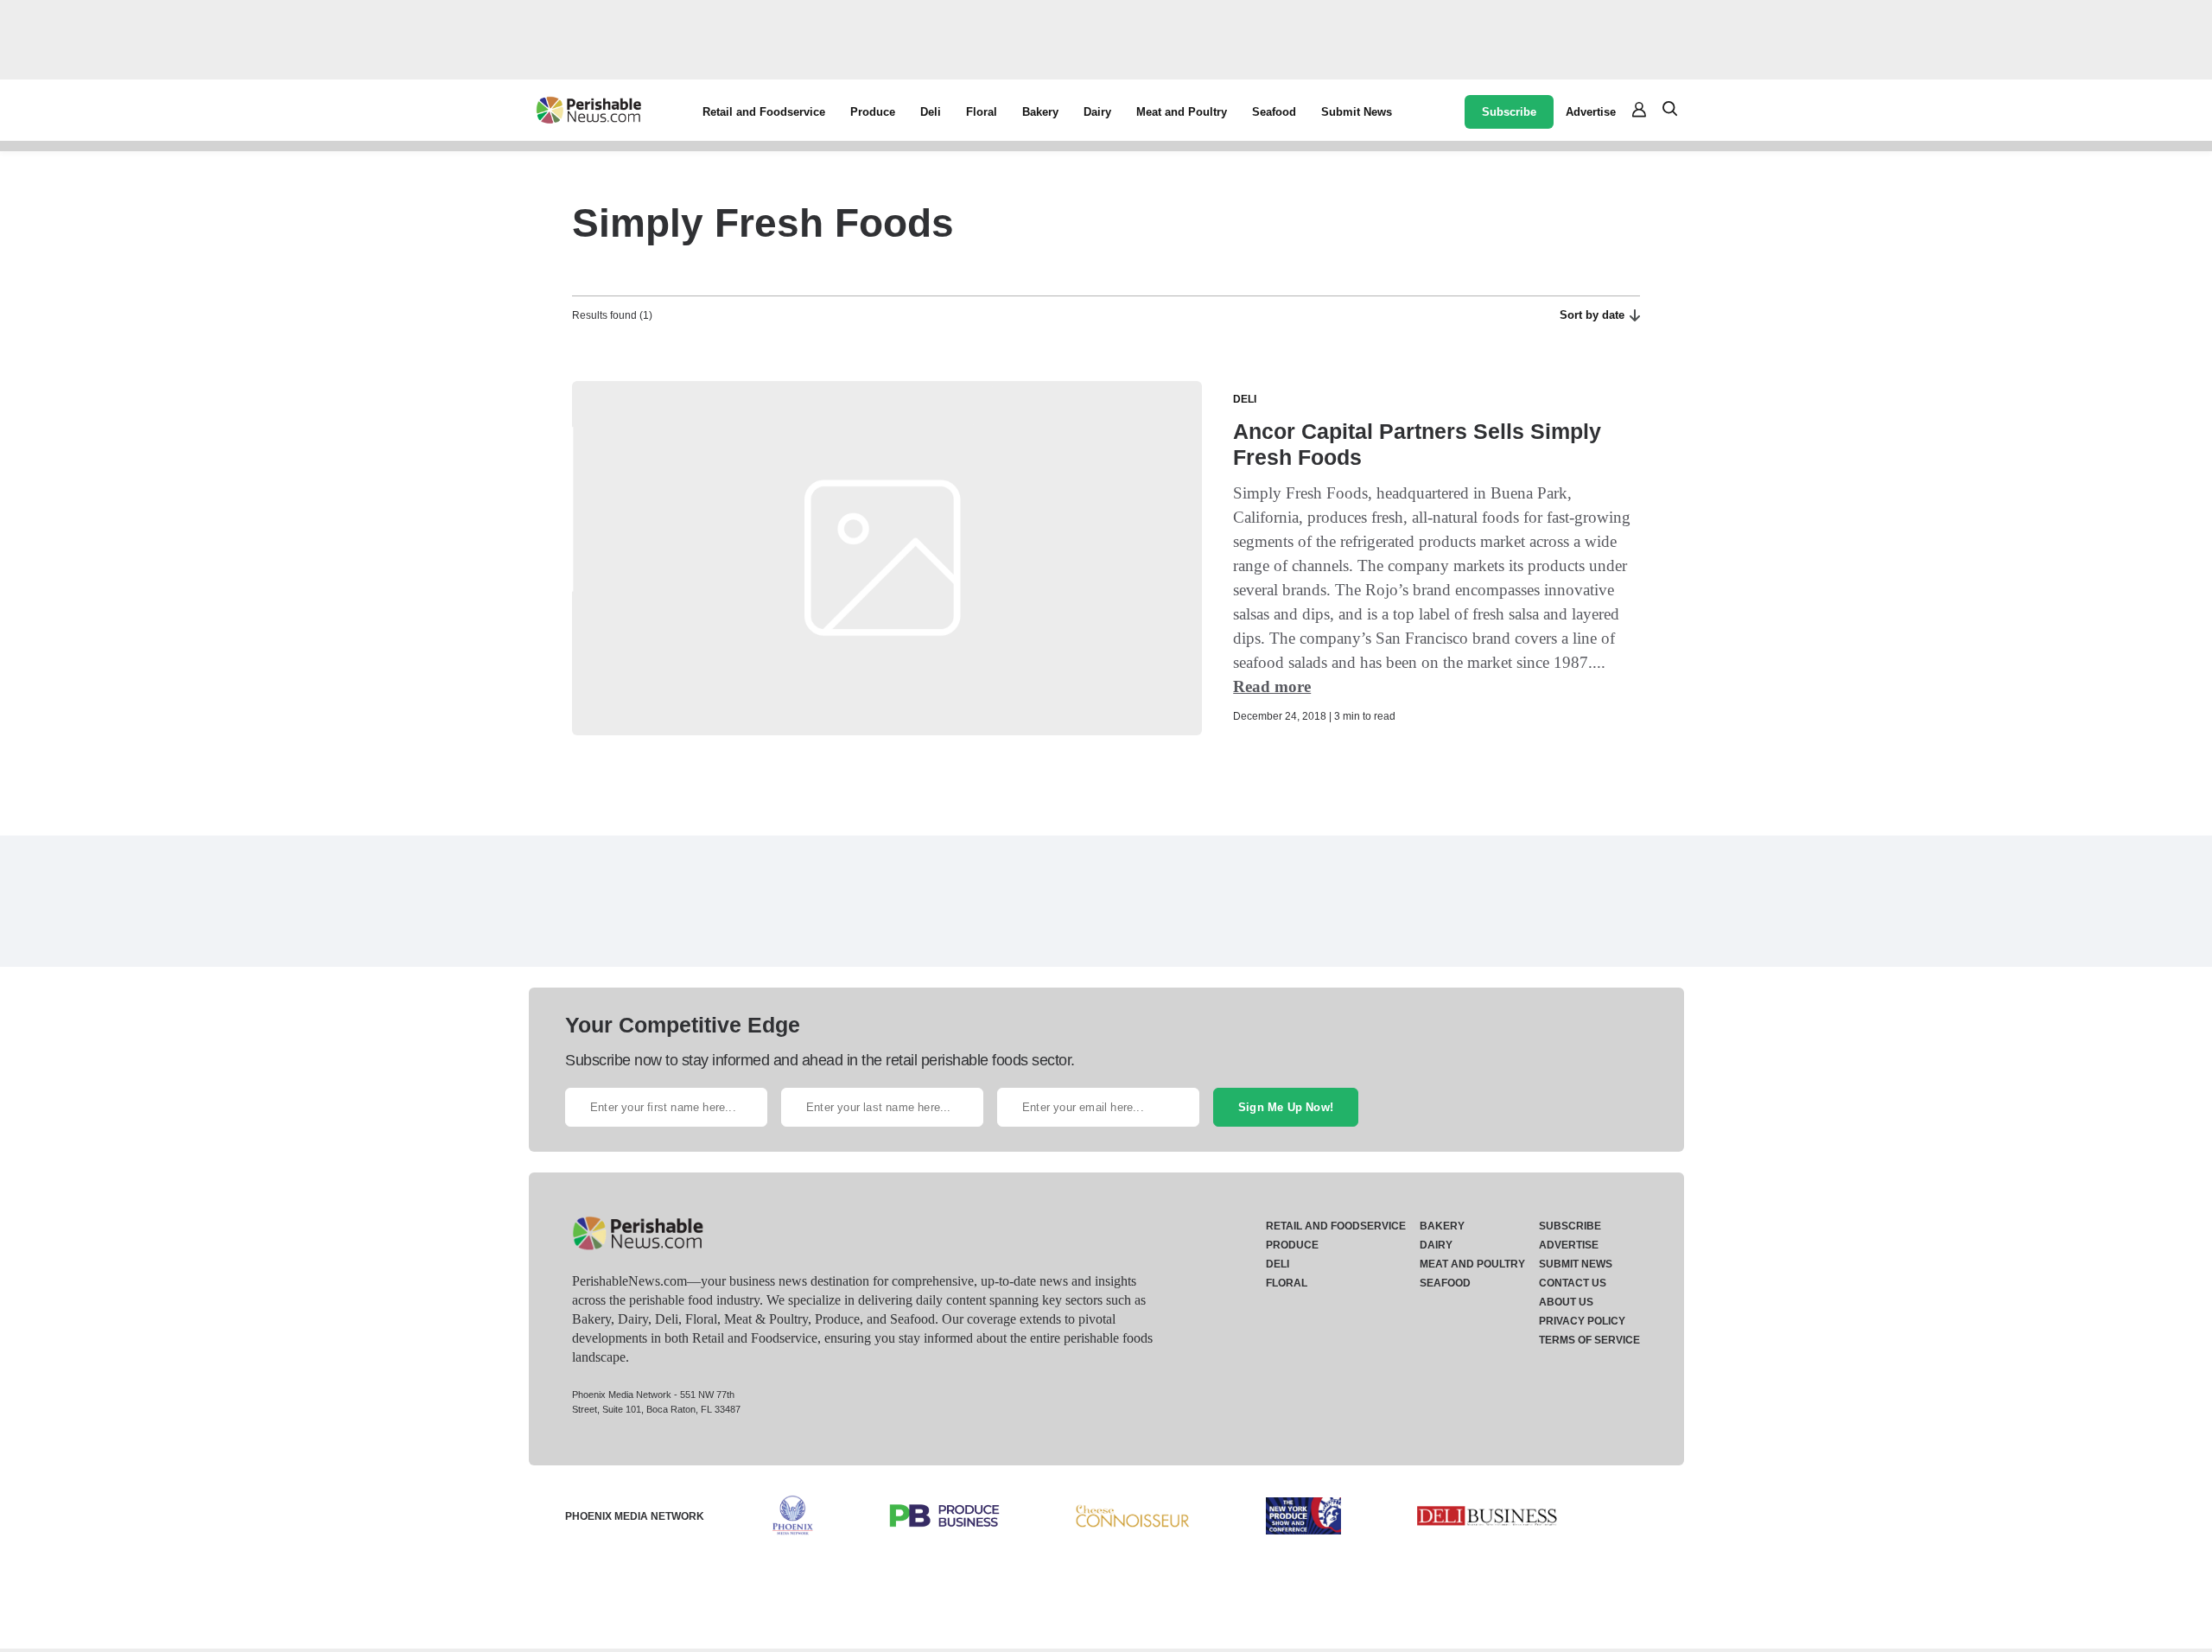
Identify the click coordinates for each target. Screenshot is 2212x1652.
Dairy (1097, 112)
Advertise (1591, 112)
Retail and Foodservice (764, 112)
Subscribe (1509, 112)
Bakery (1040, 112)
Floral (982, 112)
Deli (931, 112)
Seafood (1274, 112)
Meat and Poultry (1182, 112)
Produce (873, 112)
